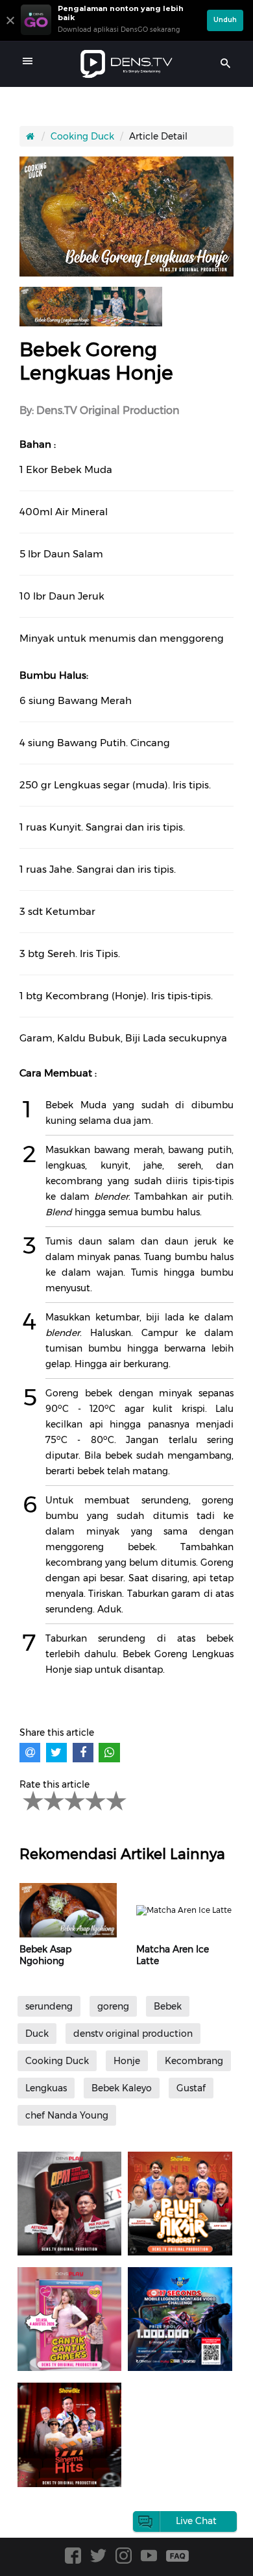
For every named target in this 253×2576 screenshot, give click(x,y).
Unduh (225, 20)
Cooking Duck (82, 136)
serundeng (49, 2006)
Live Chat (196, 2521)
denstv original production (133, 2034)
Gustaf (191, 2088)
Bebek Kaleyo (122, 2088)
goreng (113, 2006)
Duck (37, 2034)
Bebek (168, 2006)
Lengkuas (46, 2088)
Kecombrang (194, 2061)
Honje (127, 2061)
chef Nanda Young (67, 2115)
